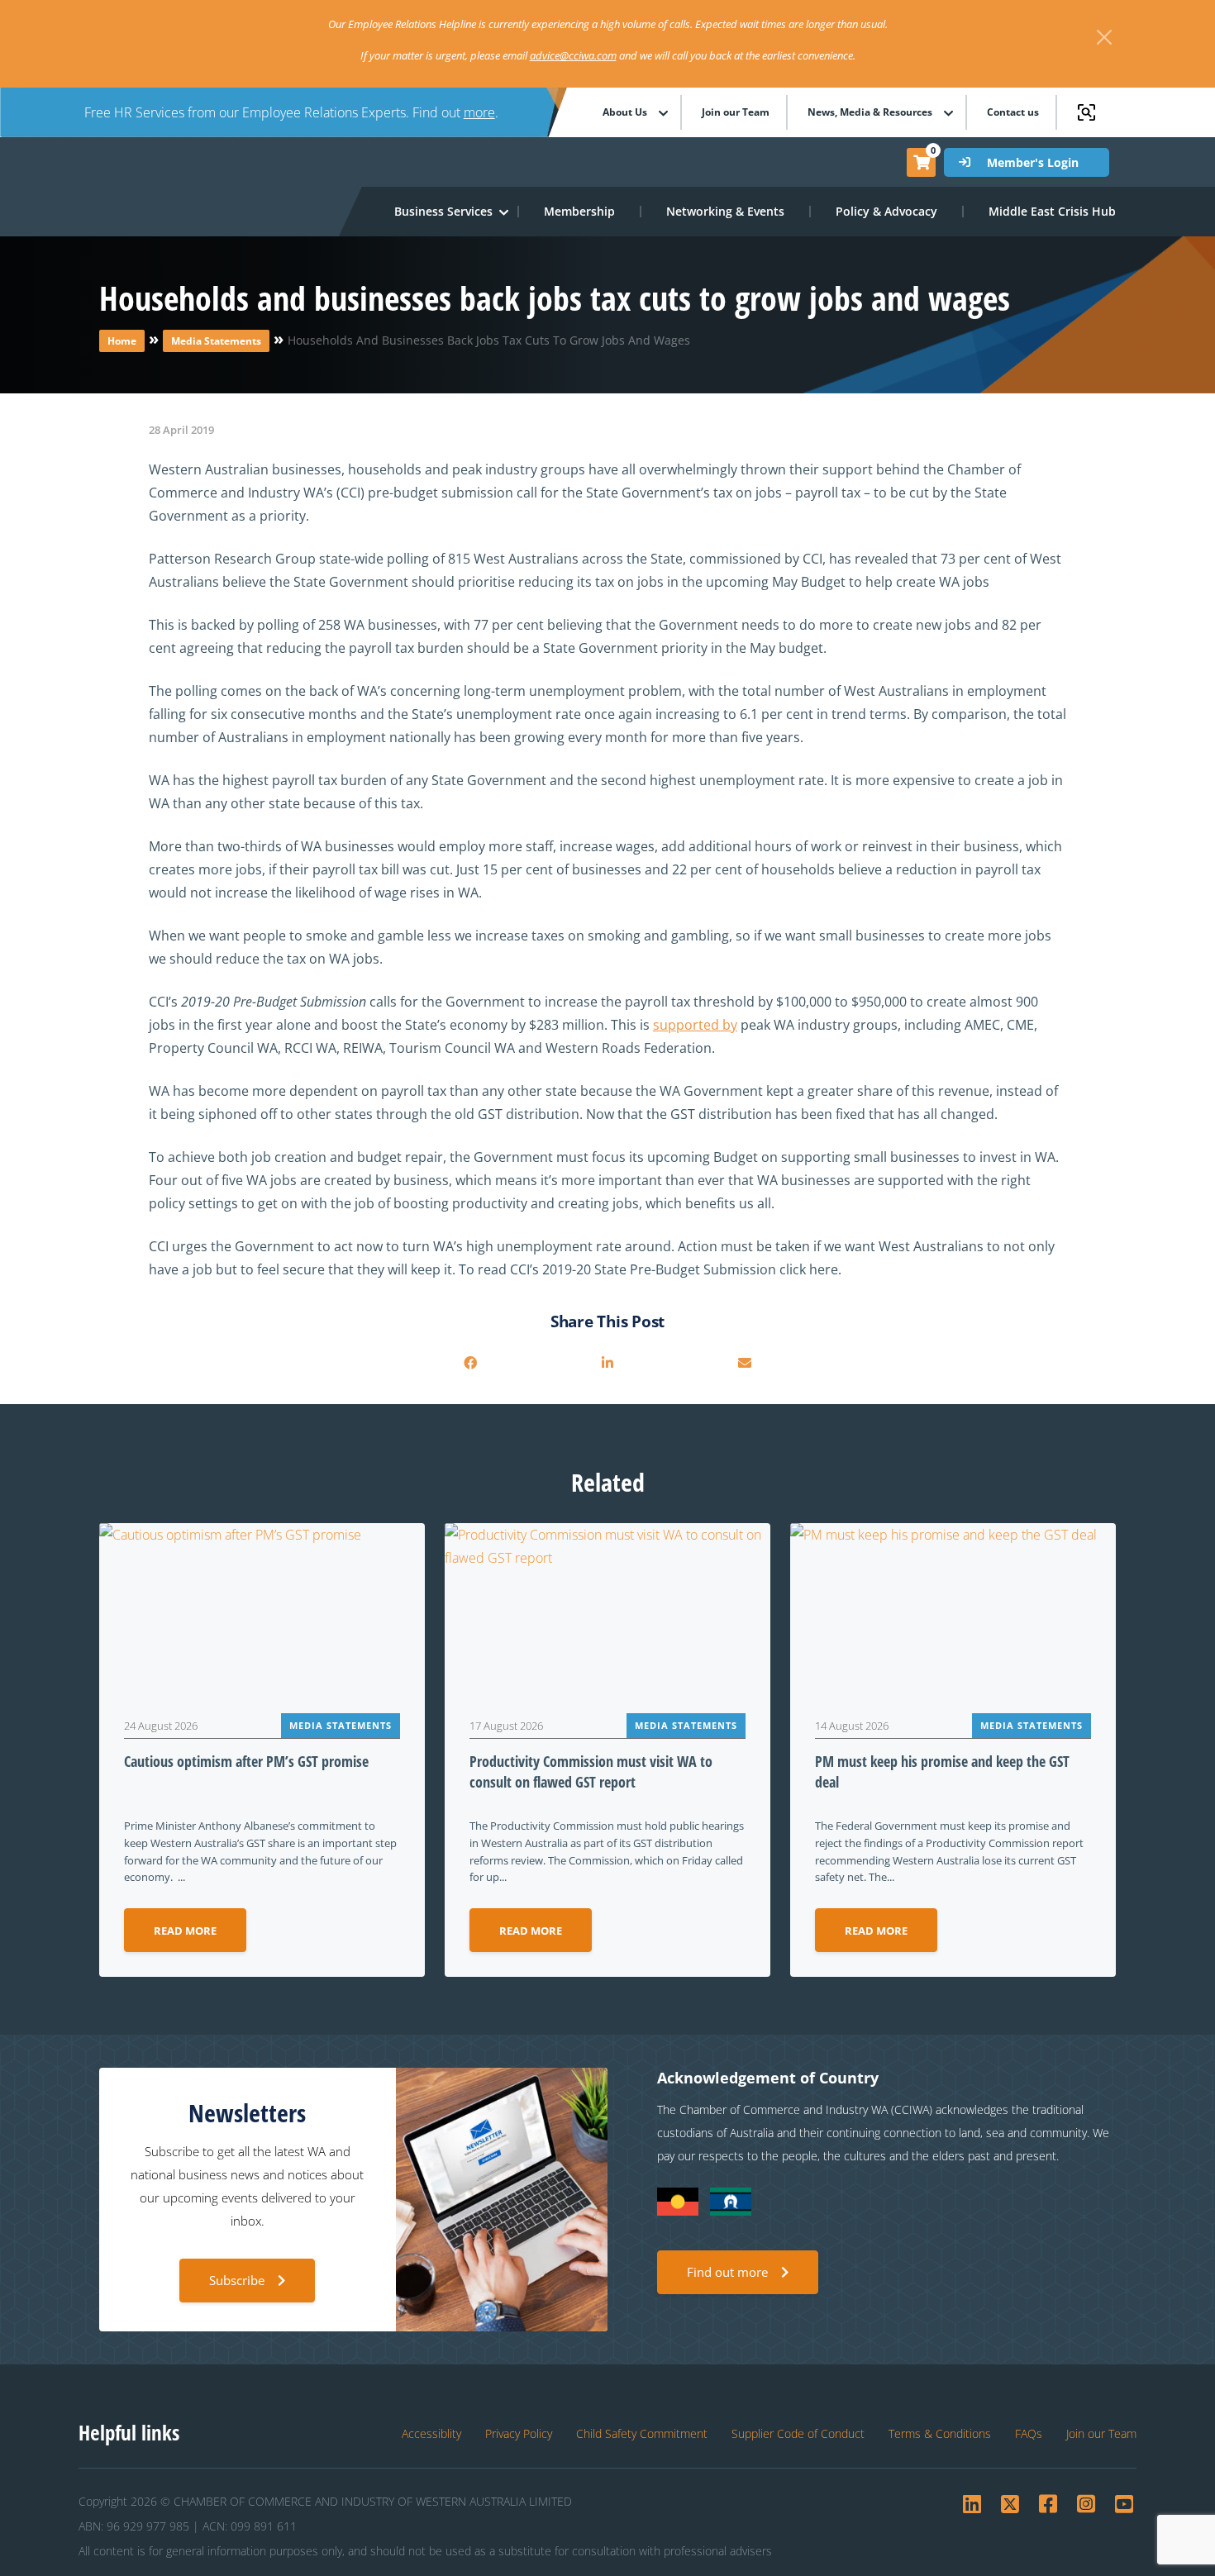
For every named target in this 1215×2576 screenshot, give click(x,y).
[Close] (1104, 37)
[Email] (744, 1363)
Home (122, 341)
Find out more (727, 2272)
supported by (695, 1025)
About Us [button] (625, 112)
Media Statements (216, 341)
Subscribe (237, 2280)
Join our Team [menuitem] (736, 112)
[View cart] (922, 162)
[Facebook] (470, 1363)
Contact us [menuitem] (1013, 112)
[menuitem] (580, 212)
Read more (185, 1931)
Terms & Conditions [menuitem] (940, 2433)
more (479, 112)
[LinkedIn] (607, 1363)
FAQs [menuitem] (1029, 2433)
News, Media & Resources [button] (870, 112)
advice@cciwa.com (573, 55)
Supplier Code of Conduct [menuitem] (798, 2433)
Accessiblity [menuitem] (431, 2433)
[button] (444, 212)
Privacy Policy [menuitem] (519, 2433)
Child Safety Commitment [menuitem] (642, 2433)
